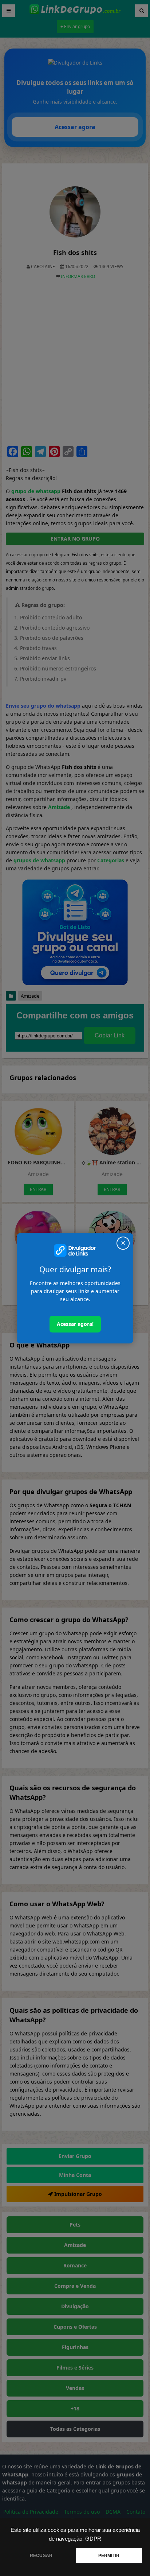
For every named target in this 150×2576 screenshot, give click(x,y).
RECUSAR (41, 2556)
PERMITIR (109, 2556)
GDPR (93, 2539)
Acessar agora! (75, 1324)
